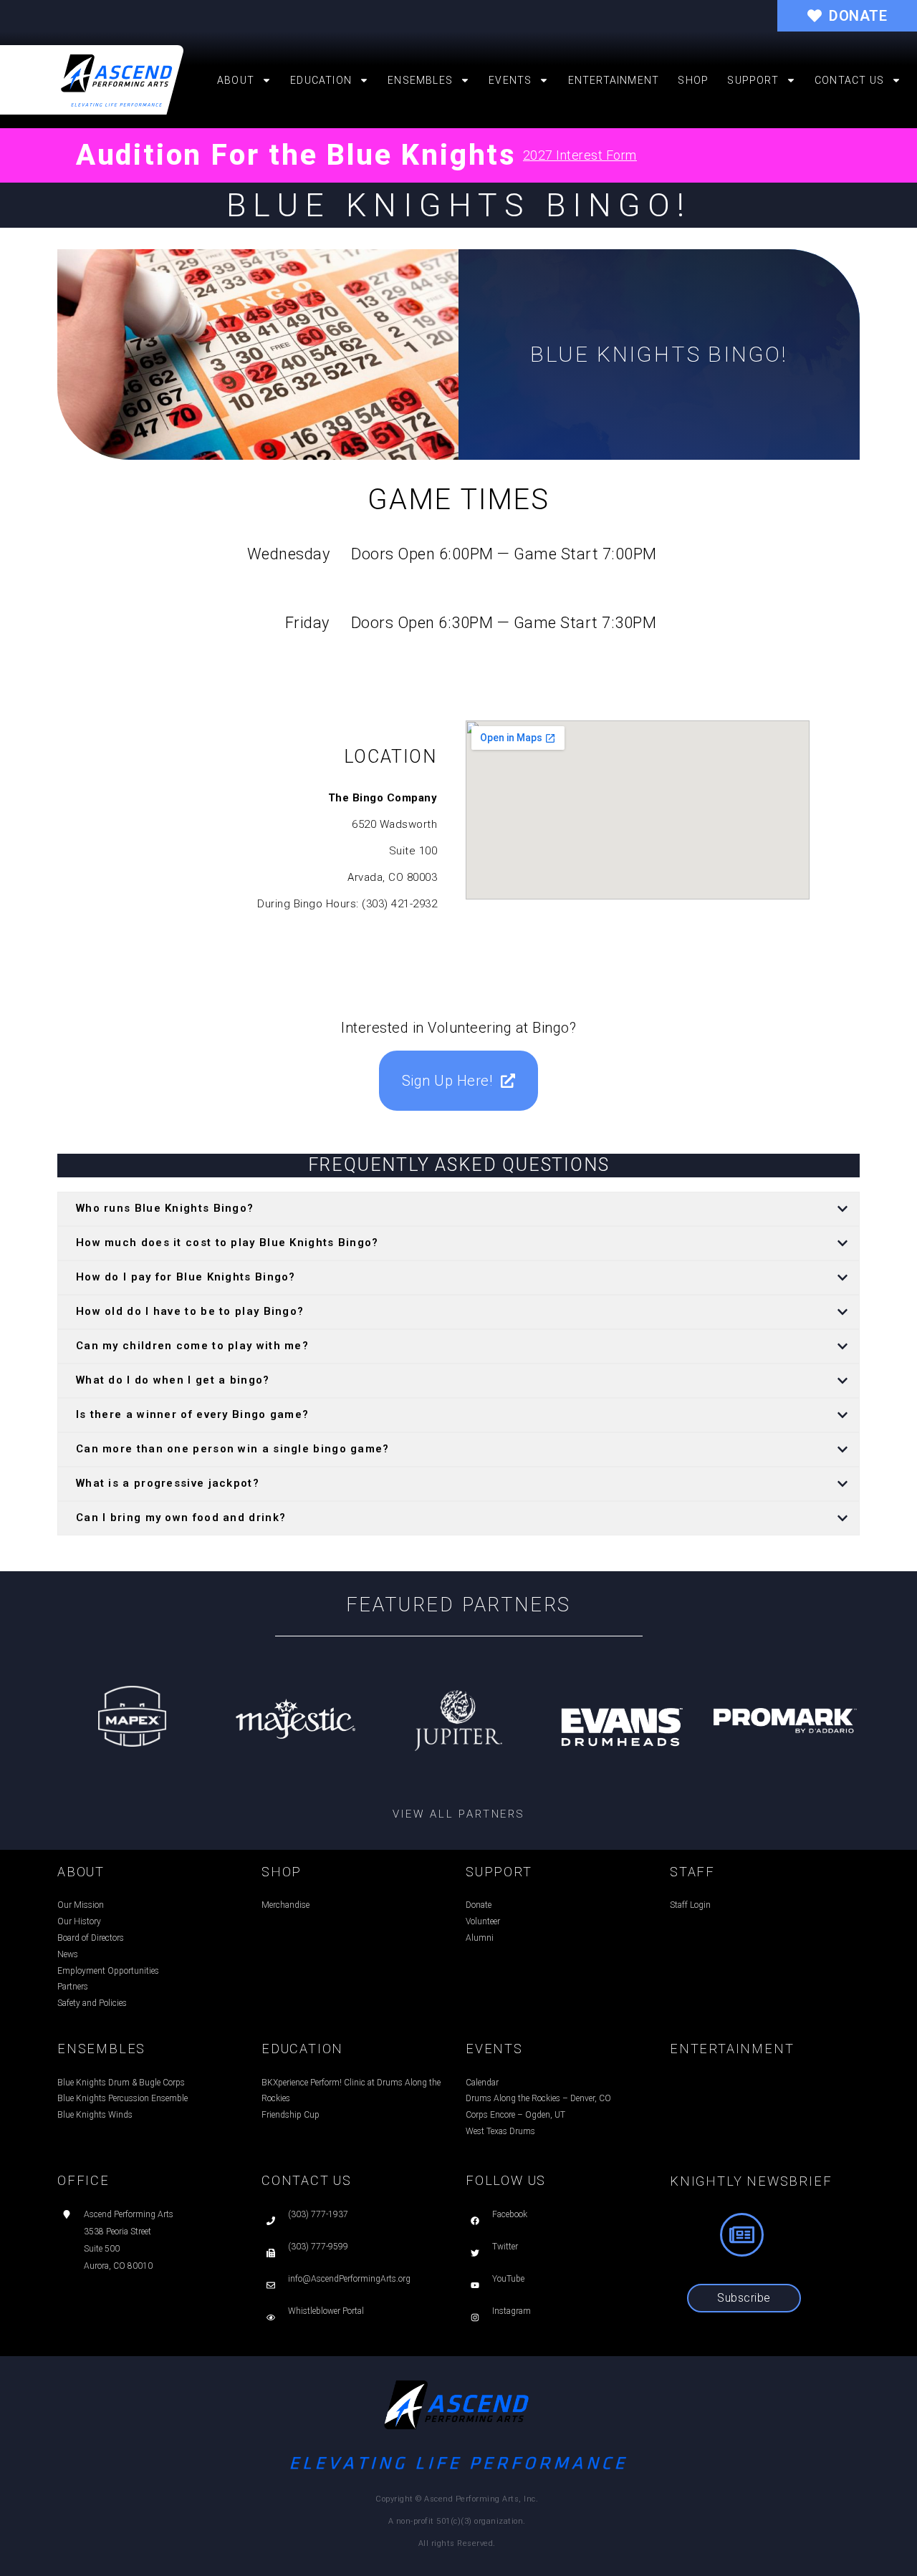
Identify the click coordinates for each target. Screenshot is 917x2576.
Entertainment (614, 80)
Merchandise (285, 1905)
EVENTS (494, 2049)
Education (321, 80)
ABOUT (81, 1872)
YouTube (508, 2279)
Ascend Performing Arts (129, 2214)
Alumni (480, 1938)
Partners (73, 1987)
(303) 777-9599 (318, 2247)
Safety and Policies (92, 2003)
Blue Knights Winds (95, 2115)
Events (510, 80)
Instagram (512, 2311)
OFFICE (83, 2180)
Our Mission (81, 1905)
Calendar (482, 2083)
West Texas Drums (500, 2131)
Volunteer (483, 1921)
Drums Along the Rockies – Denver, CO (538, 2098)
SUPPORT (499, 1872)
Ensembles (420, 80)
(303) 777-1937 (318, 2214)
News (68, 1954)
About (236, 80)
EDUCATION (302, 2049)
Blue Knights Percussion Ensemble (123, 2098)
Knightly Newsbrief (751, 2181)
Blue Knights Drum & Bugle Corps (121, 2083)
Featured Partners (459, 1605)
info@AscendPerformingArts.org (349, 2279)
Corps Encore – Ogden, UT (515, 2115)
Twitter (505, 2247)
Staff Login (690, 1905)
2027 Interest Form (580, 155)
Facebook (510, 2214)
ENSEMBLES (101, 2049)
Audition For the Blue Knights (296, 155)
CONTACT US (307, 2180)
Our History (79, 1921)
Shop (693, 80)
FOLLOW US (506, 2180)
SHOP (282, 1872)
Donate (479, 1905)
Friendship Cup (291, 2115)
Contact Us (849, 80)
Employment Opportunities (108, 1971)
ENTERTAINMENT (732, 2049)
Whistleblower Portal (326, 2311)
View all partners (458, 1814)
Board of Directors (91, 1938)
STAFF (692, 1872)
